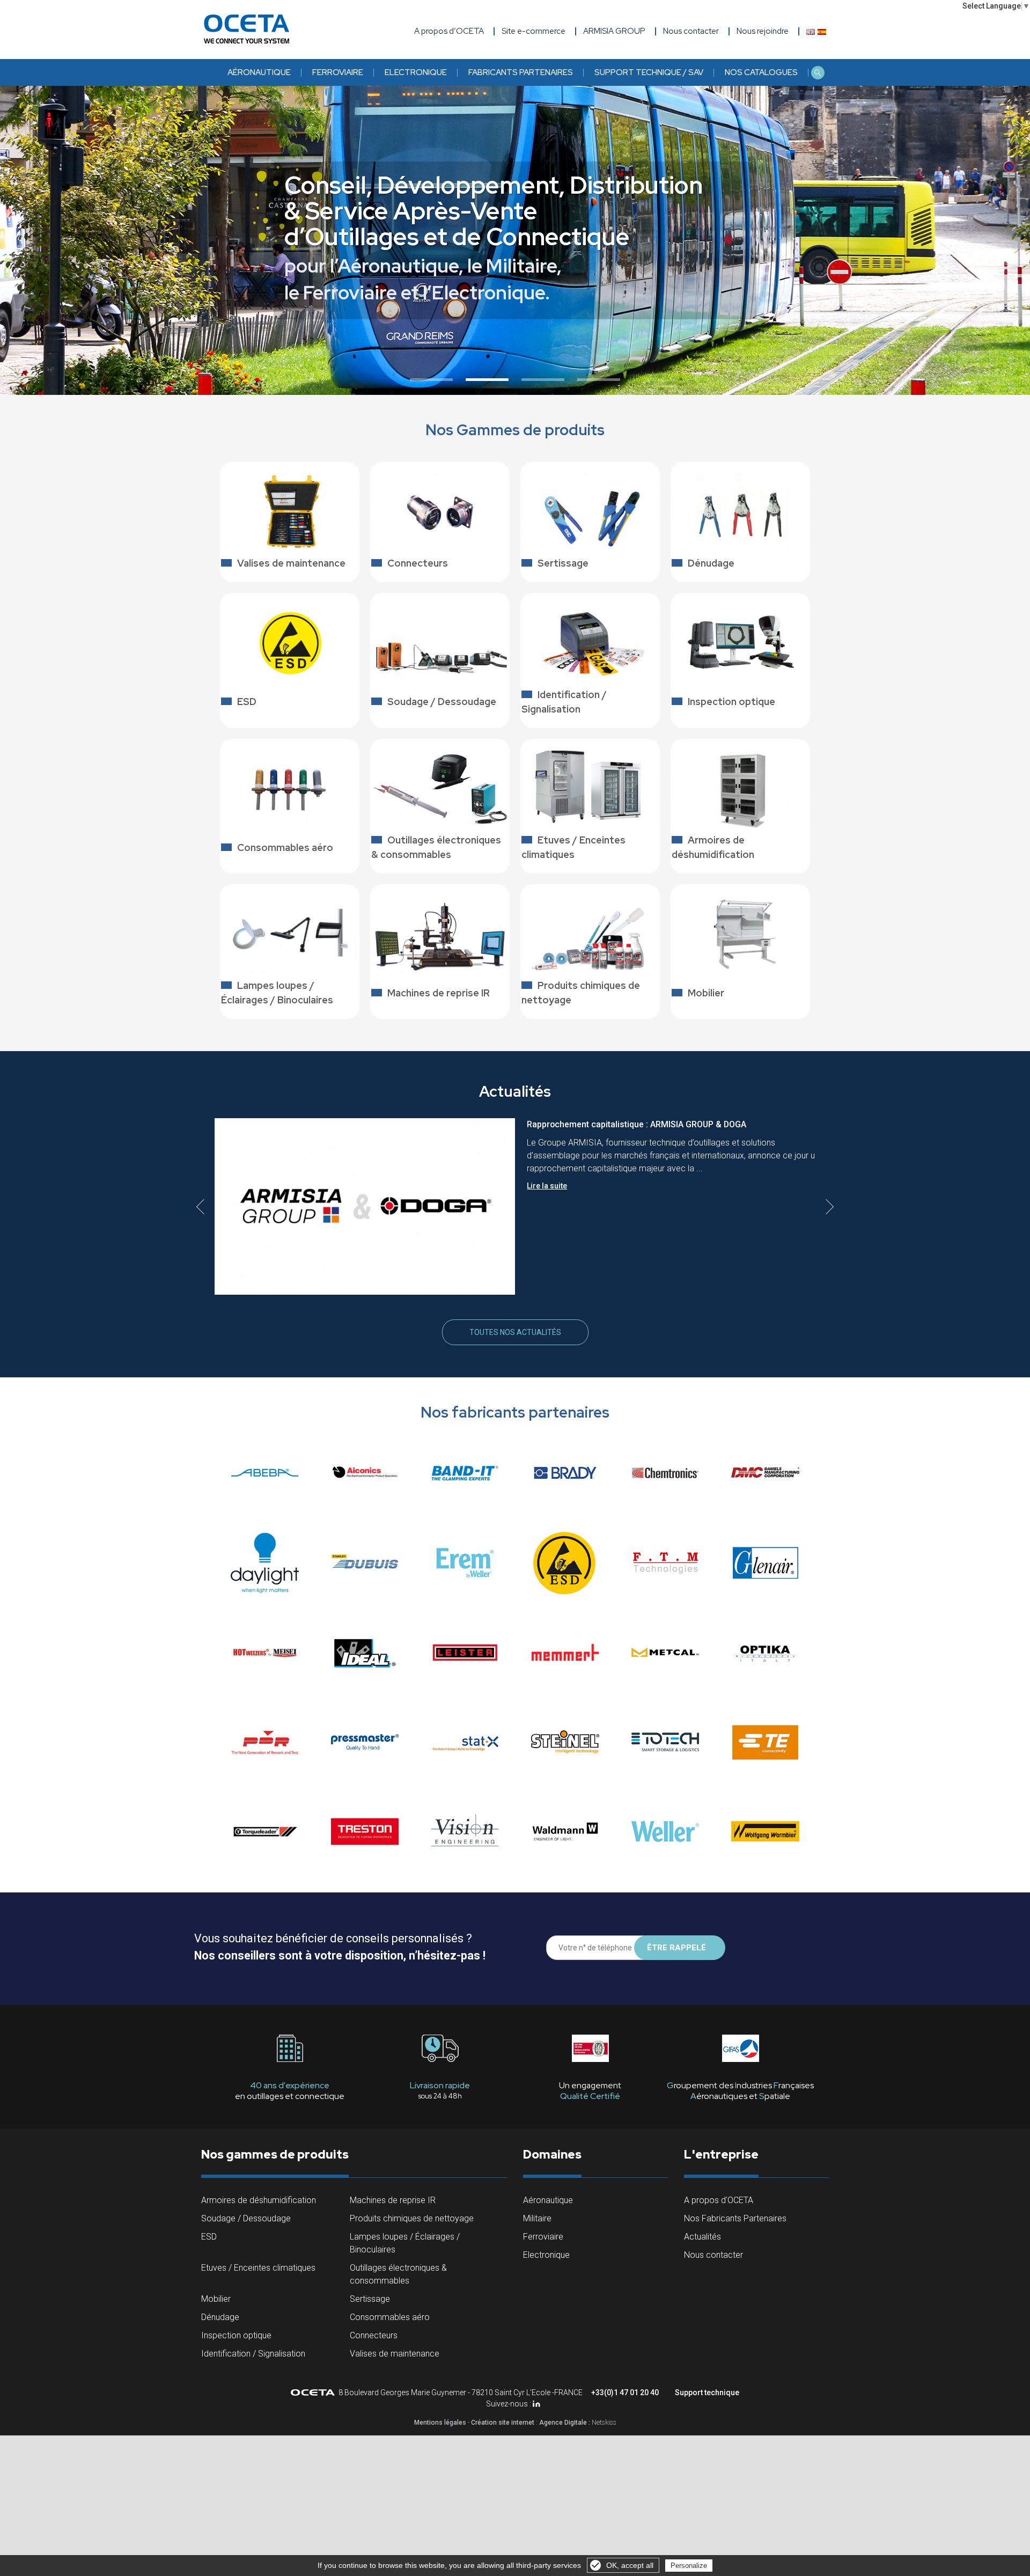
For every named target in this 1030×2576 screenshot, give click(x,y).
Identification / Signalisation (253, 2354)
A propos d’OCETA (449, 31)
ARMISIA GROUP (614, 31)
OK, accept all (630, 2565)
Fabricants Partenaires (521, 72)
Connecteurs (374, 2335)
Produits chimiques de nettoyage (412, 2218)
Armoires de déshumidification (259, 2200)
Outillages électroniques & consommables (398, 2274)
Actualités (702, 2237)
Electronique (416, 72)
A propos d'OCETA (719, 2200)
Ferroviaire (338, 72)
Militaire (537, 2218)
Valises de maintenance (395, 2354)
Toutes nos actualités (515, 1332)
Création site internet (503, 2423)
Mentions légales (440, 2423)
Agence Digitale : (565, 2423)
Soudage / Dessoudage (246, 2218)
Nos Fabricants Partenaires (735, 2218)
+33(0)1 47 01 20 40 (625, 2392)
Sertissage (370, 2299)
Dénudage (220, 2317)
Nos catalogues (761, 72)
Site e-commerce (534, 31)
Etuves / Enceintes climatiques (258, 2268)
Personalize (689, 2566)
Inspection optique (236, 2335)
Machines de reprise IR (393, 2200)
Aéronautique (259, 72)
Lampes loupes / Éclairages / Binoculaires (405, 2243)
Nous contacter (713, 2255)
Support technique (707, 2392)
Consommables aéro (390, 2317)
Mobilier (216, 2299)
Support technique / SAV (649, 72)
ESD (209, 2237)
